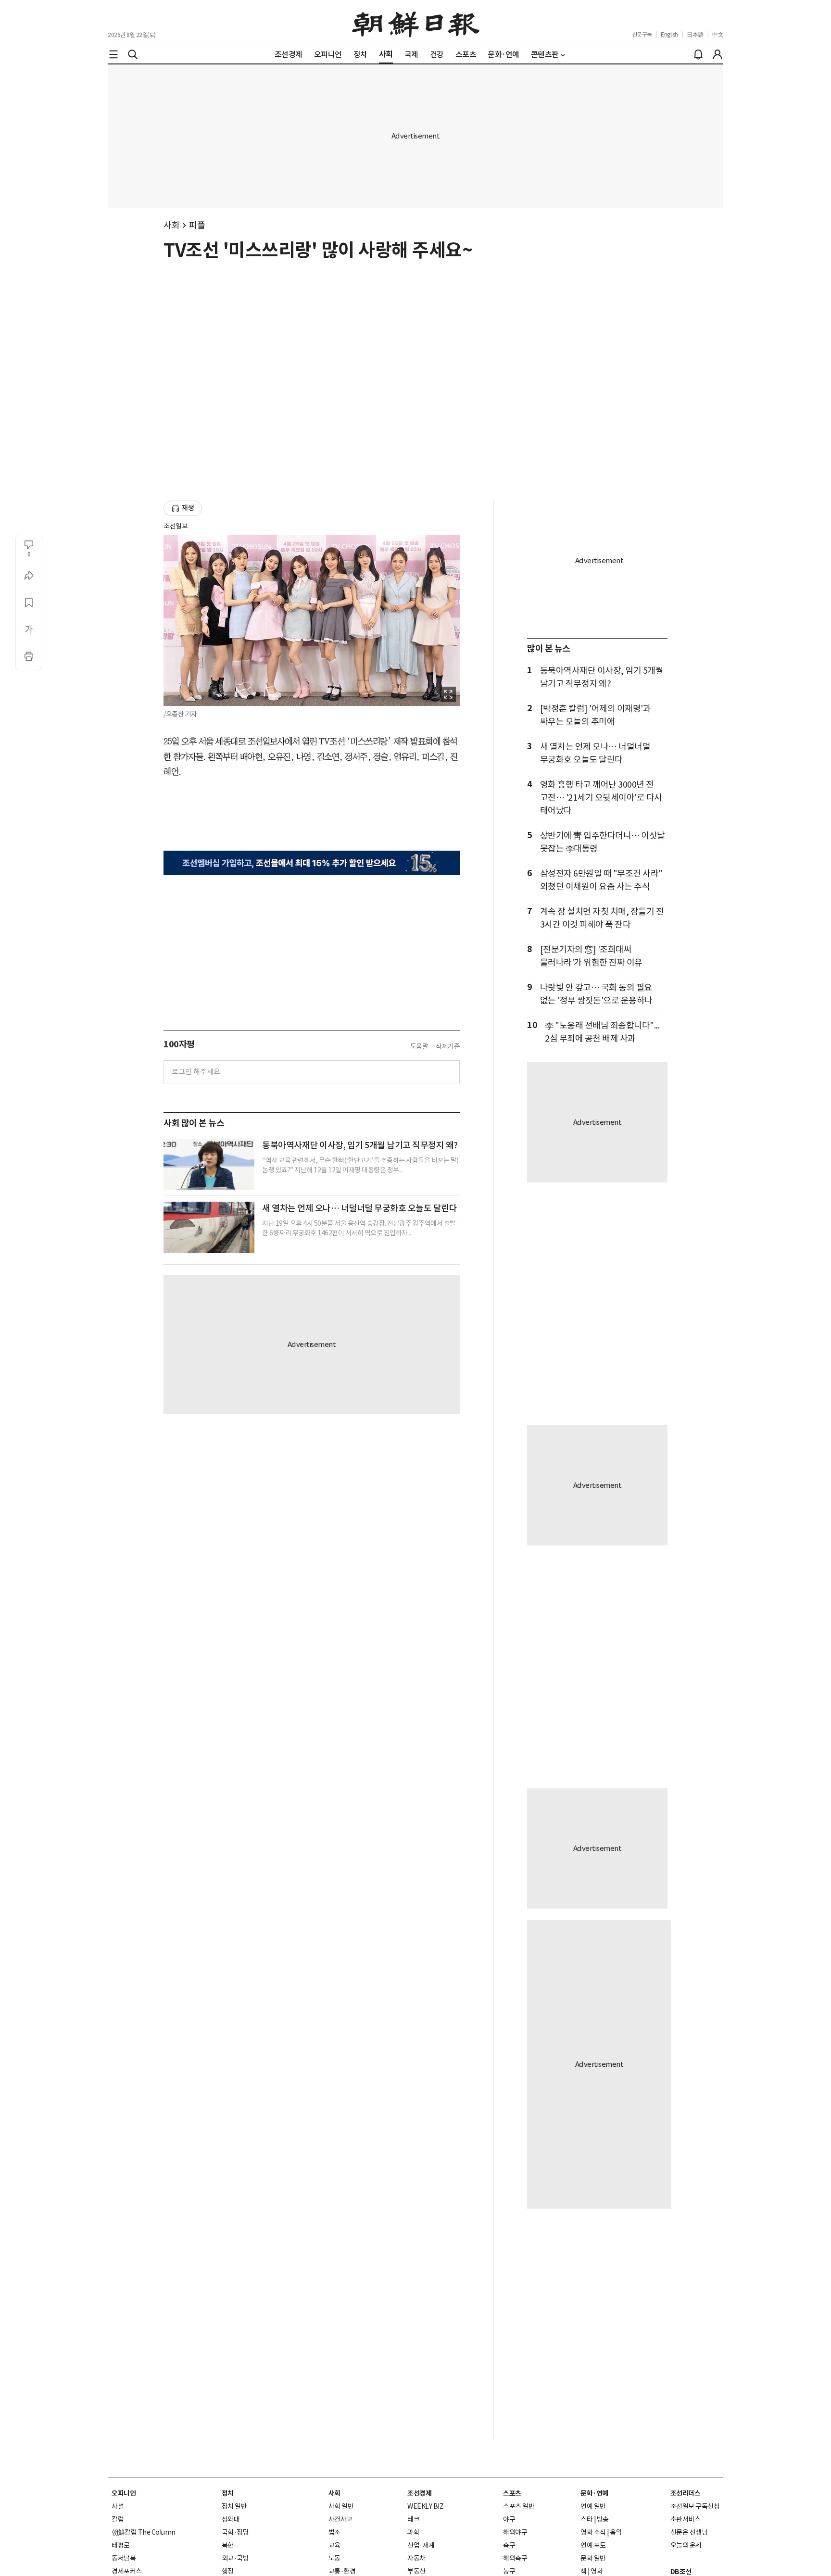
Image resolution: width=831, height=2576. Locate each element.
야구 (509, 2519)
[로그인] (718, 54)
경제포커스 (127, 2571)
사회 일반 (341, 2506)
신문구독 (642, 34)
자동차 (416, 2558)
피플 (197, 225)
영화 (597, 2571)
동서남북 (124, 2558)
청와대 (231, 2519)
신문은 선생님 (689, 2532)
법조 (334, 2532)
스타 (586, 2519)
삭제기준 (448, 1046)
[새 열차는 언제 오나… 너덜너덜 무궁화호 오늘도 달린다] (209, 1227)
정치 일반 (234, 2506)
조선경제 (419, 2493)
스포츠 (512, 2493)
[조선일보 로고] (416, 23)
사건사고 (340, 2519)
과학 (413, 2532)
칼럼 (118, 2519)
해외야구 (515, 2532)
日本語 (695, 34)
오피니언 (124, 2493)
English (669, 34)
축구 (509, 2545)
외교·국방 (235, 2558)
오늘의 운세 (686, 2545)
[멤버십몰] (312, 863)
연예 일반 (593, 2506)
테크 (413, 2519)
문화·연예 (594, 2493)
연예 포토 (593, 2545)
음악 (616, 2532)
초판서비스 (686, 2519)
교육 (334, 2545)
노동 (334, 2558)
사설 (118, 2506)
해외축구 (515, 2558)
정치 (228, 2493)
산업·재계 (421, 2545)
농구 (509, 2571)
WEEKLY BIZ (425, 2506)
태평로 (121, 2545)
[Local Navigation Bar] (113, 54)
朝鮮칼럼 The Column (144, 2532)
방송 (603, 2519)
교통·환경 (342, 2571)
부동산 (416, 2571)
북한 (228, 2545)
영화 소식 (593, 2532)
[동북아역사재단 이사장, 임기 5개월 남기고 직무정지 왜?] (209, 1164)
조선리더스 (686, 2493)
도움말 (419, 1046)
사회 (171, 225)
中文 (718, 34)
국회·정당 (235, 2532)
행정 (228, 2571)
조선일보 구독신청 (695, 2506)
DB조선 (681, 2572)
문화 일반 (593, 2558)
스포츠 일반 (519, 2506)
